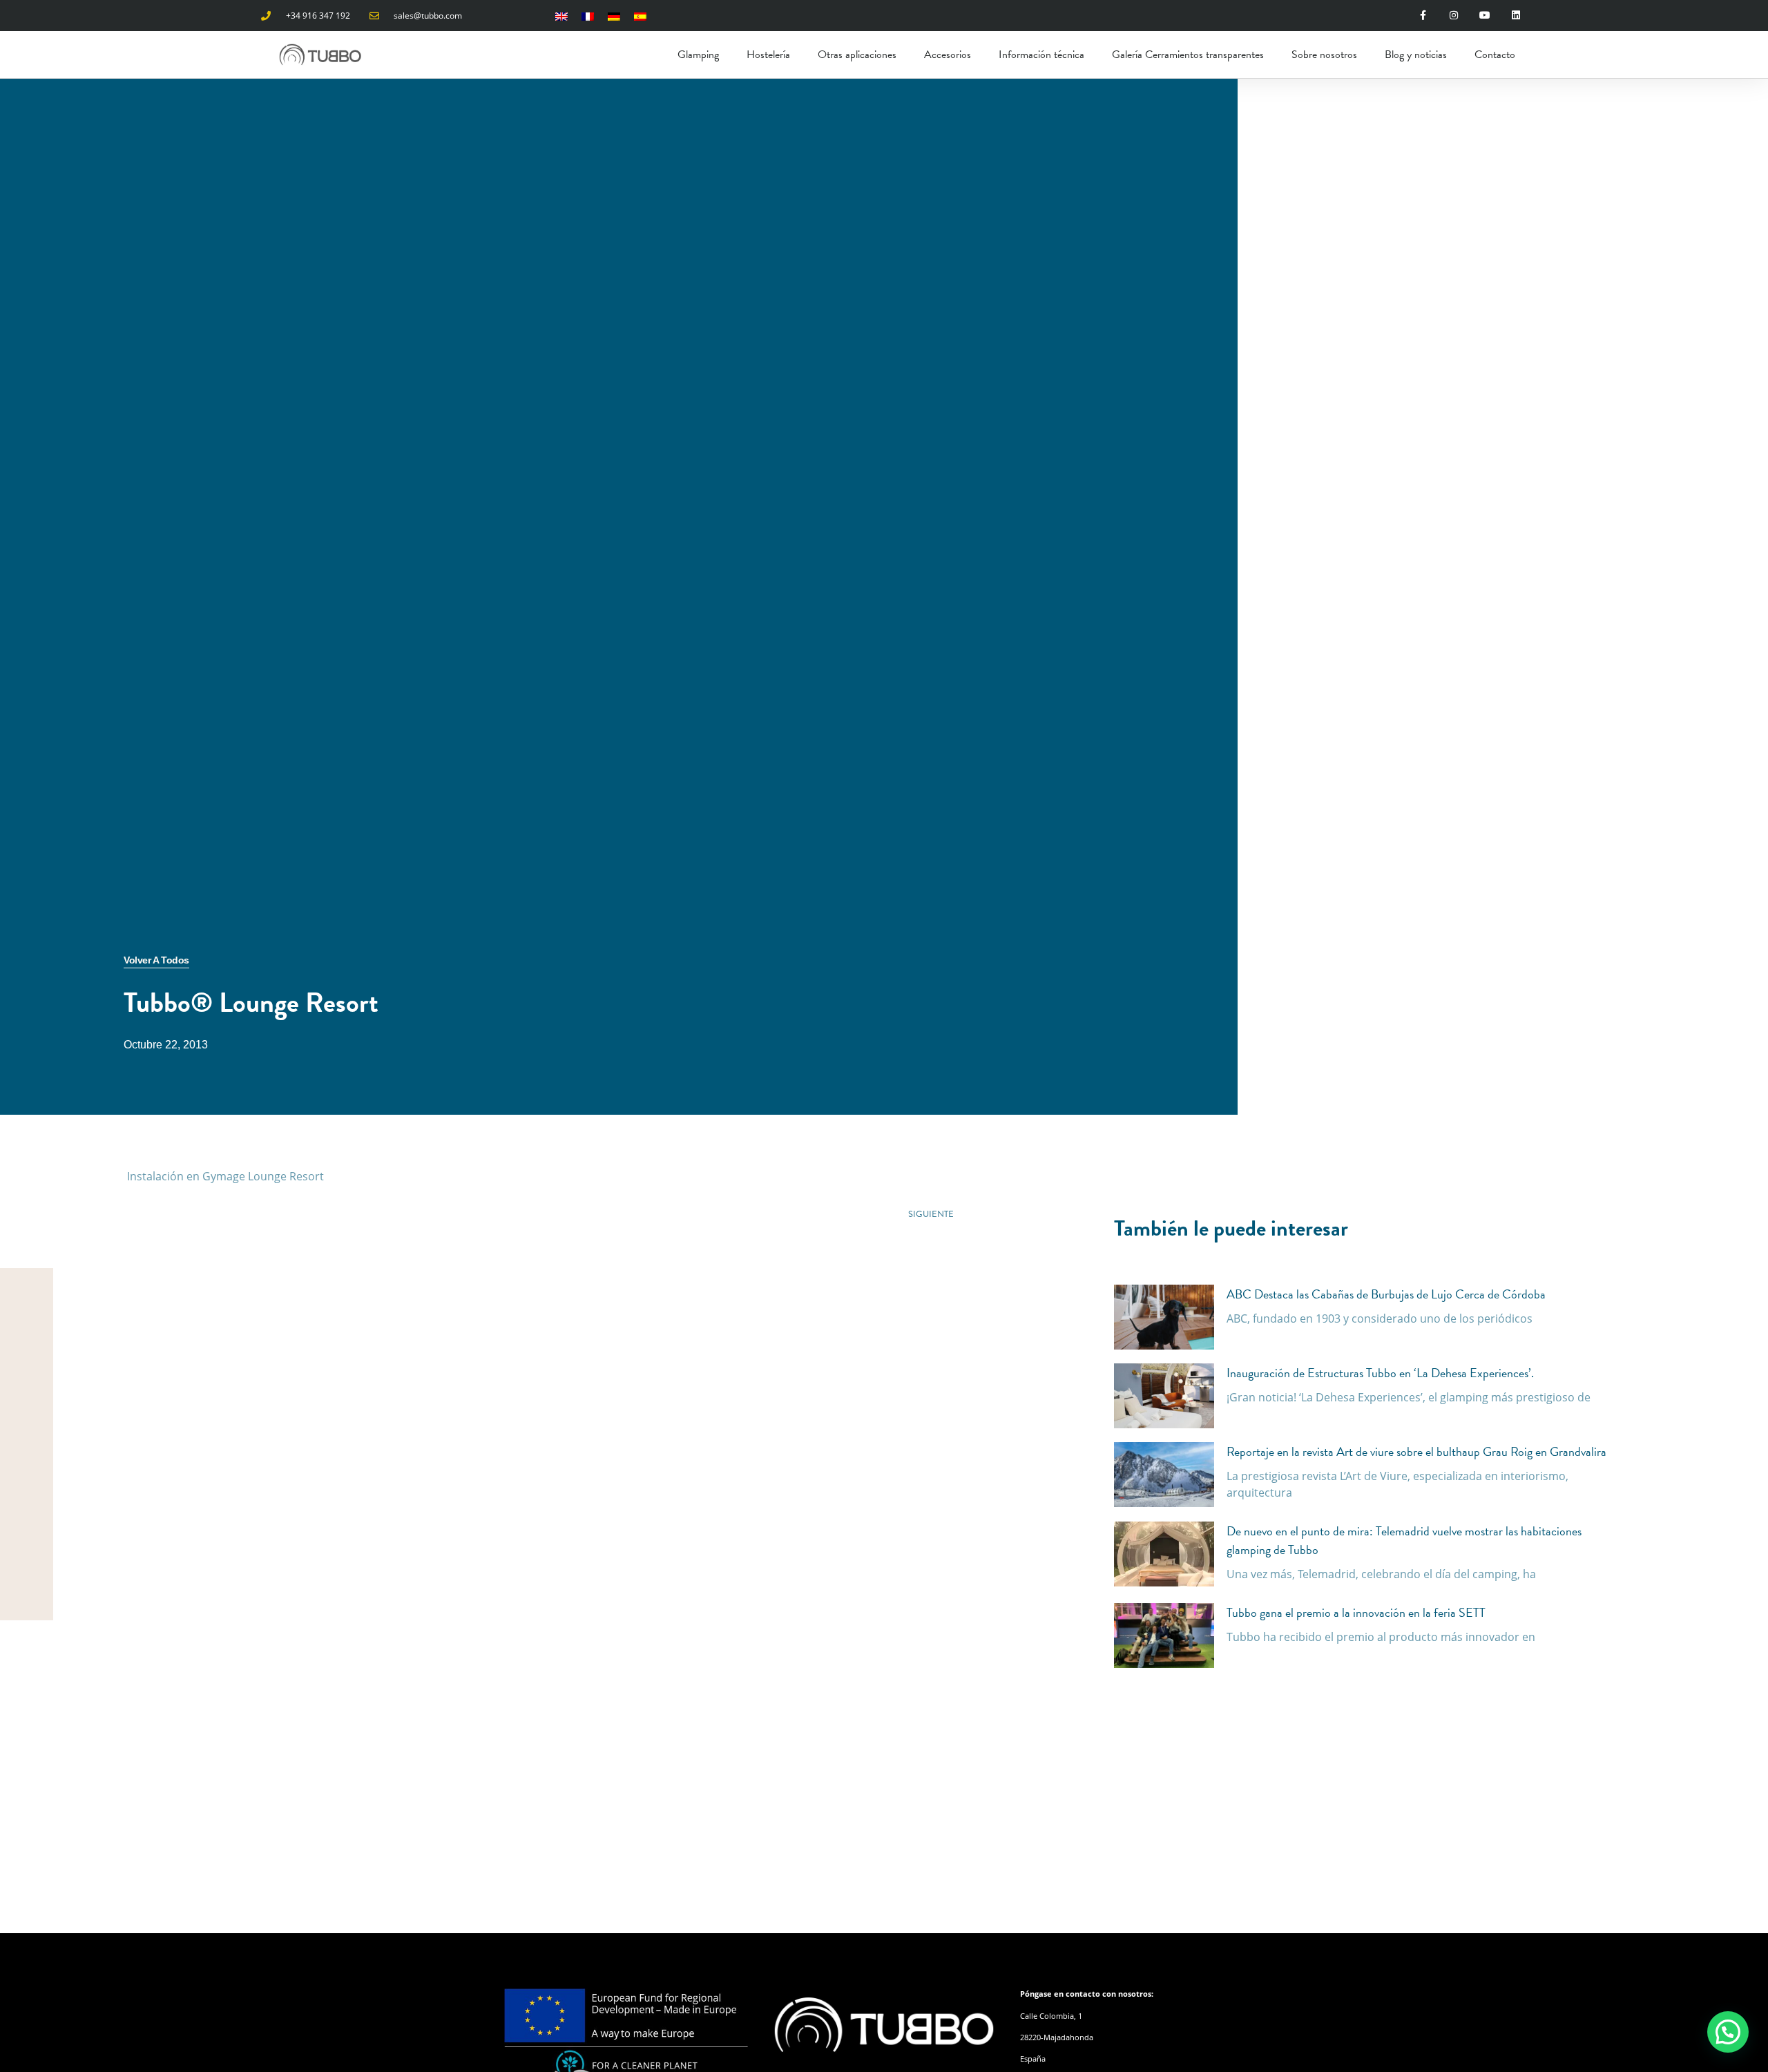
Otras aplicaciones (857, 55)
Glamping (698, 55)
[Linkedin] (1516, 16)
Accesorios (948, 55)
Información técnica (1041, 55)
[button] (1728, 2032)
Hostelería (768, 55)
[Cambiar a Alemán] (614, 16)
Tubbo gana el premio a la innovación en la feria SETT (1356, 1612)
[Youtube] (1485, 16)
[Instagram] (1454, 16)
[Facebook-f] (1423, 16)
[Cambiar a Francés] (588, 16)
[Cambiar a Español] (640, 16)
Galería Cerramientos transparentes (1188, 55)
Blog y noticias (1416, 55)
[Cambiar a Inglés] (561, 16)
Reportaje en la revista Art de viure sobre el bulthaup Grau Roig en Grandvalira (1416, 1451)
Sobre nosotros (1324, 55)
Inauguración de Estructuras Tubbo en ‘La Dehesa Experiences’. (1380, 1373)
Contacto (1495, 55)
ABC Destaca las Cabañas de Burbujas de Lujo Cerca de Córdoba (1386, 1294)
